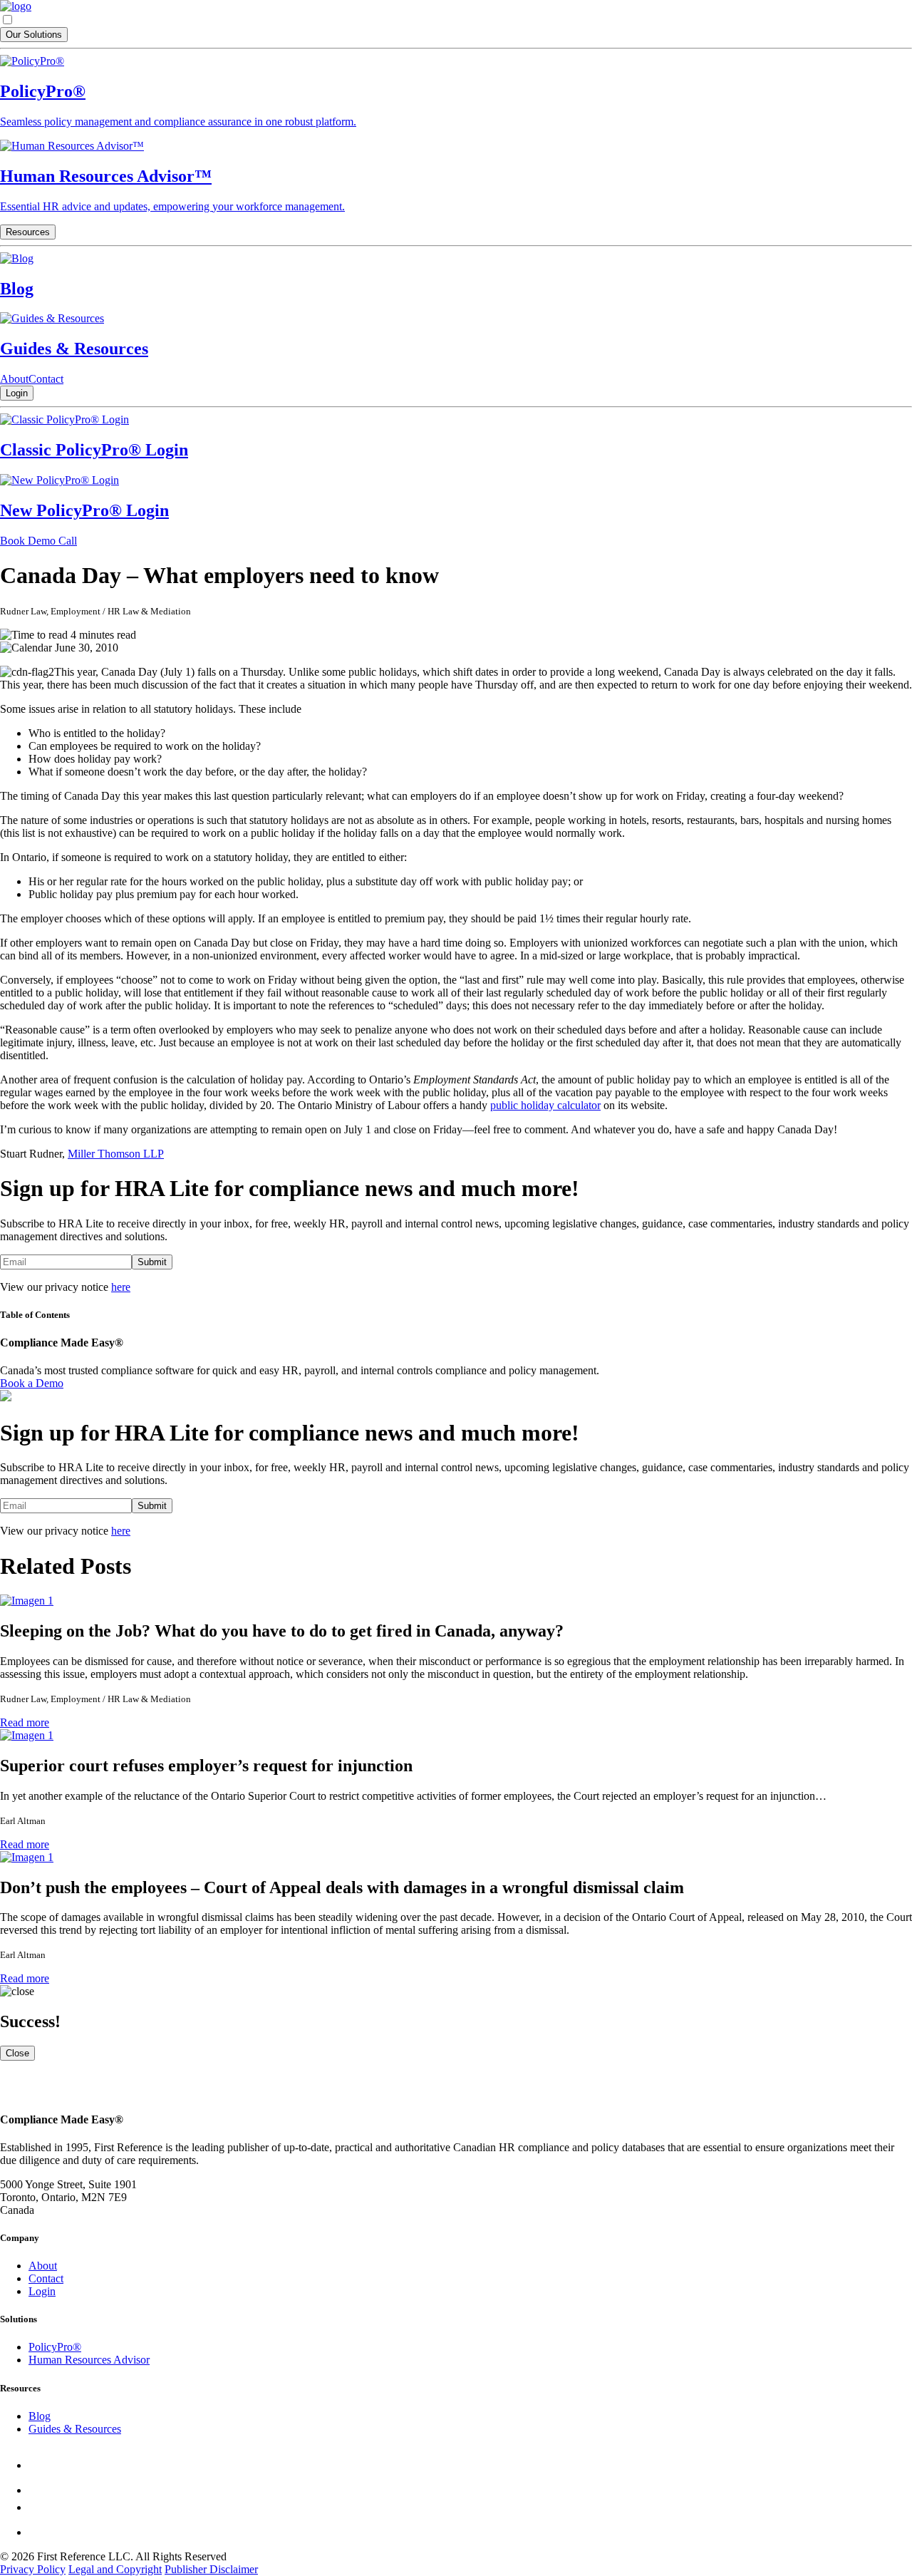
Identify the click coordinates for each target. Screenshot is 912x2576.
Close (17, 2053)
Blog (40, 2416)
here (121, 1287)
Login (17, 393)
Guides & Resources (75, 2429)
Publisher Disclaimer (211, 2569)
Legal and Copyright (115, 2569)
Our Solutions (34, 35)
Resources (28, 232)
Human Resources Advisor (89, 2360)
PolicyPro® (55, 2347)
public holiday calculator (545, 1105)
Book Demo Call (38, 541)
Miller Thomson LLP (116, 1154)
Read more (25, 1722)
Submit (152, 1262)
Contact (46, 379)
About (14, 379)
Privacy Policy (33, 2569)
